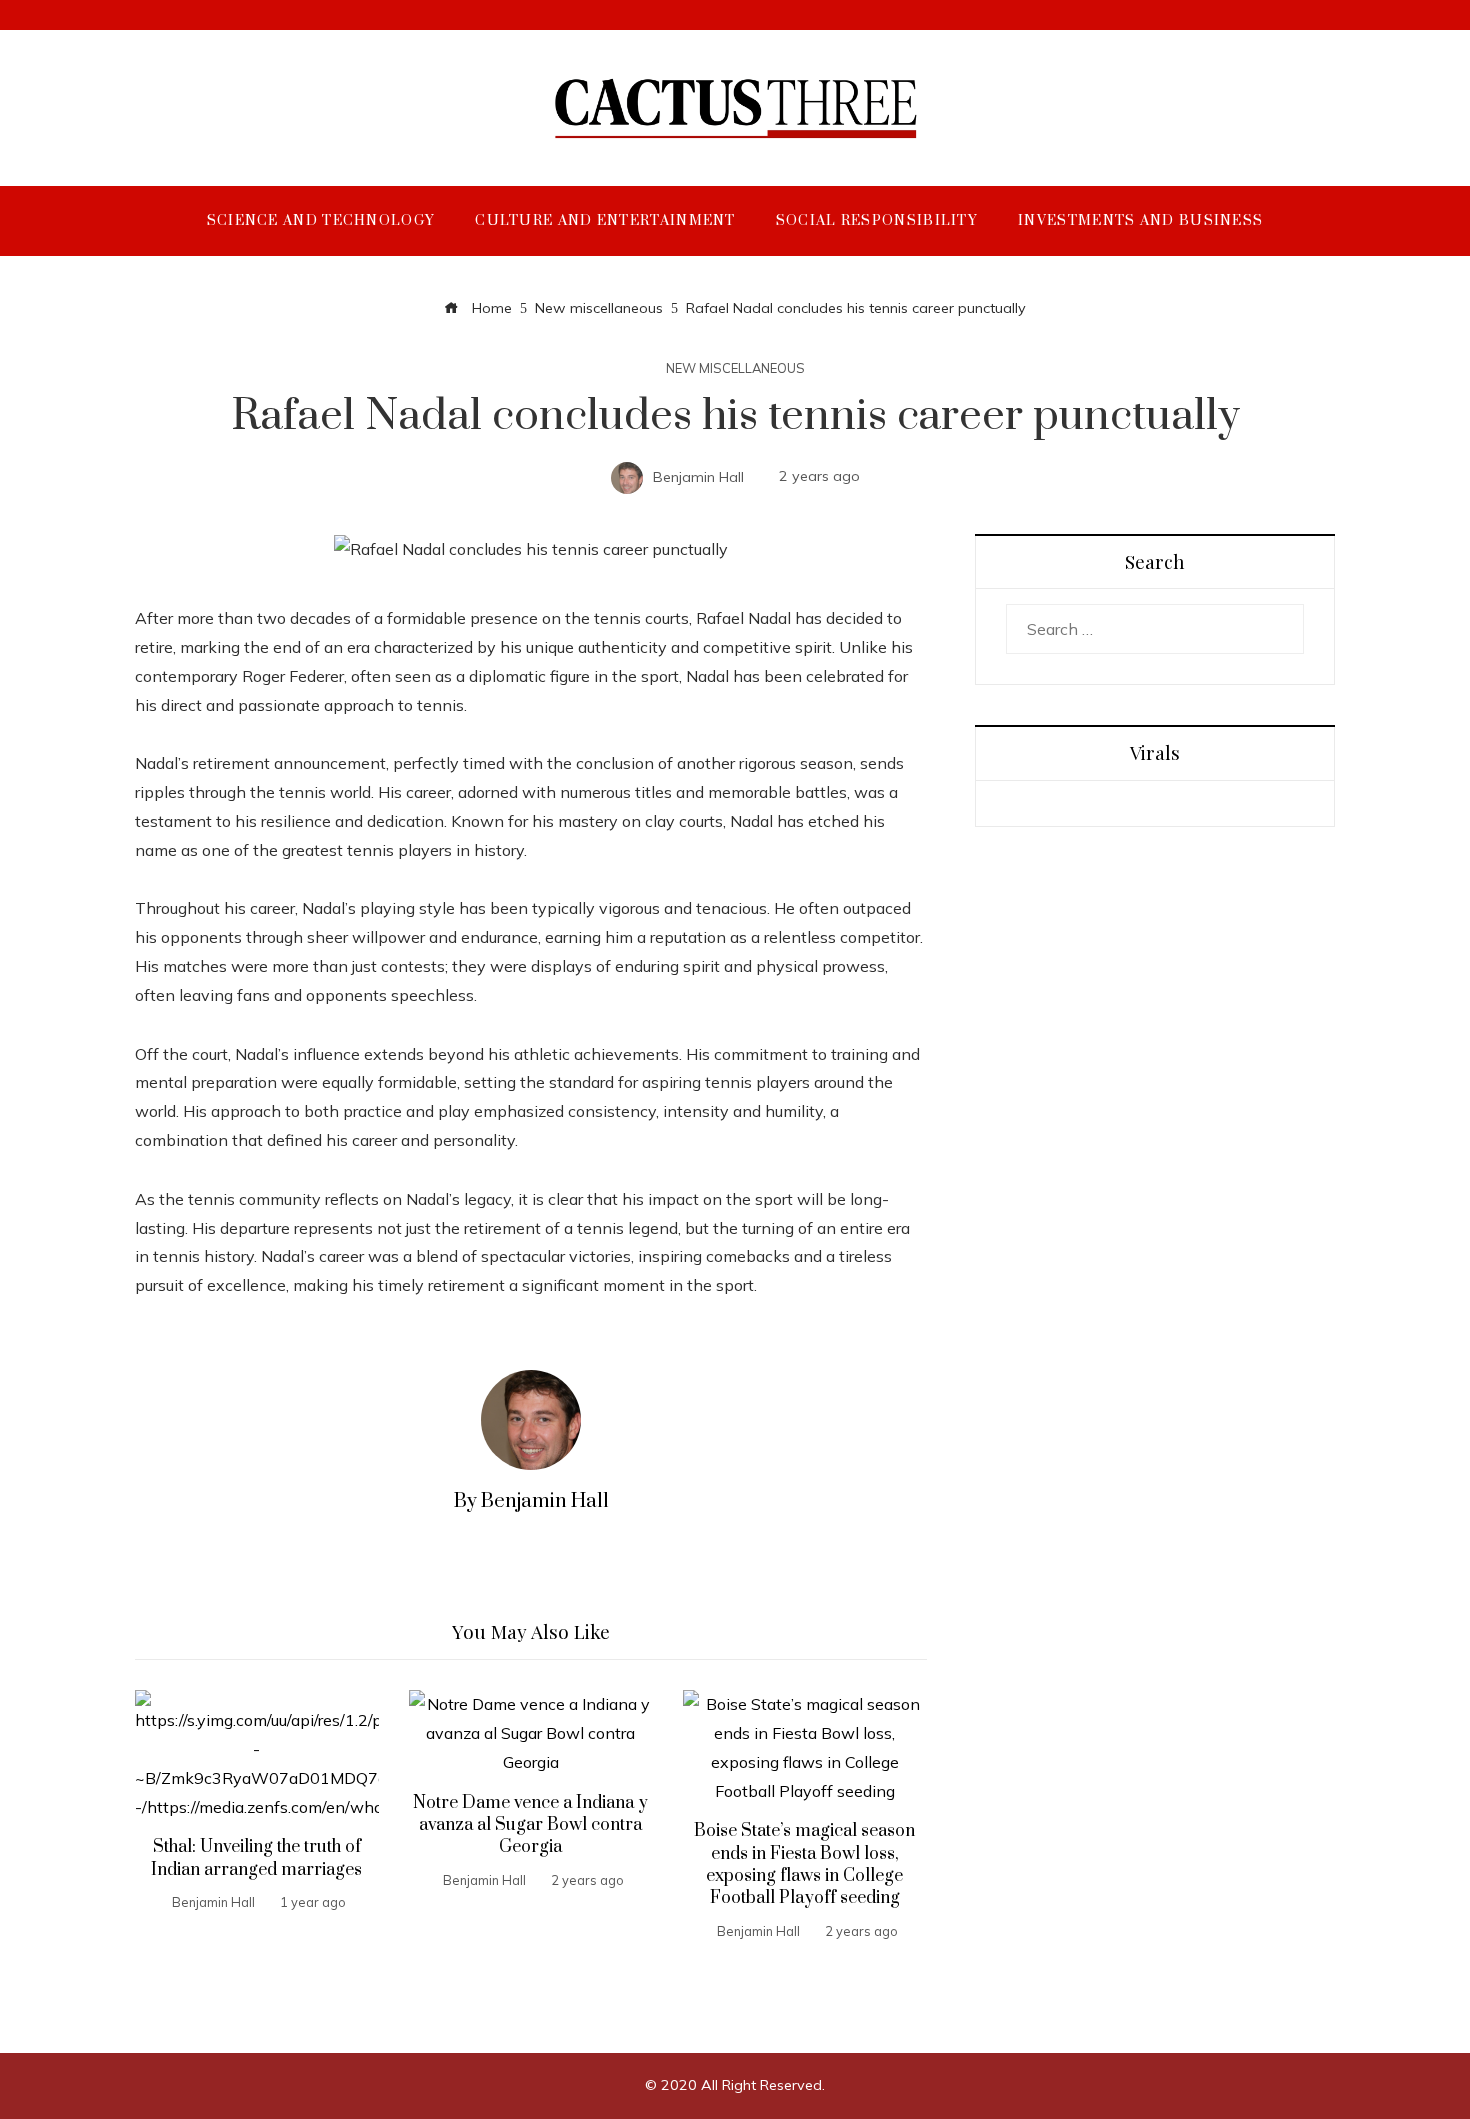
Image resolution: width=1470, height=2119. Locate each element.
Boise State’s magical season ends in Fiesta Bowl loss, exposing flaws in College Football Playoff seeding (804, 1864)
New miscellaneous (735, 368)
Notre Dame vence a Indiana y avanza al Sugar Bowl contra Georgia (530, 1825)
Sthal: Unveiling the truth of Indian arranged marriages (256, 1858)
